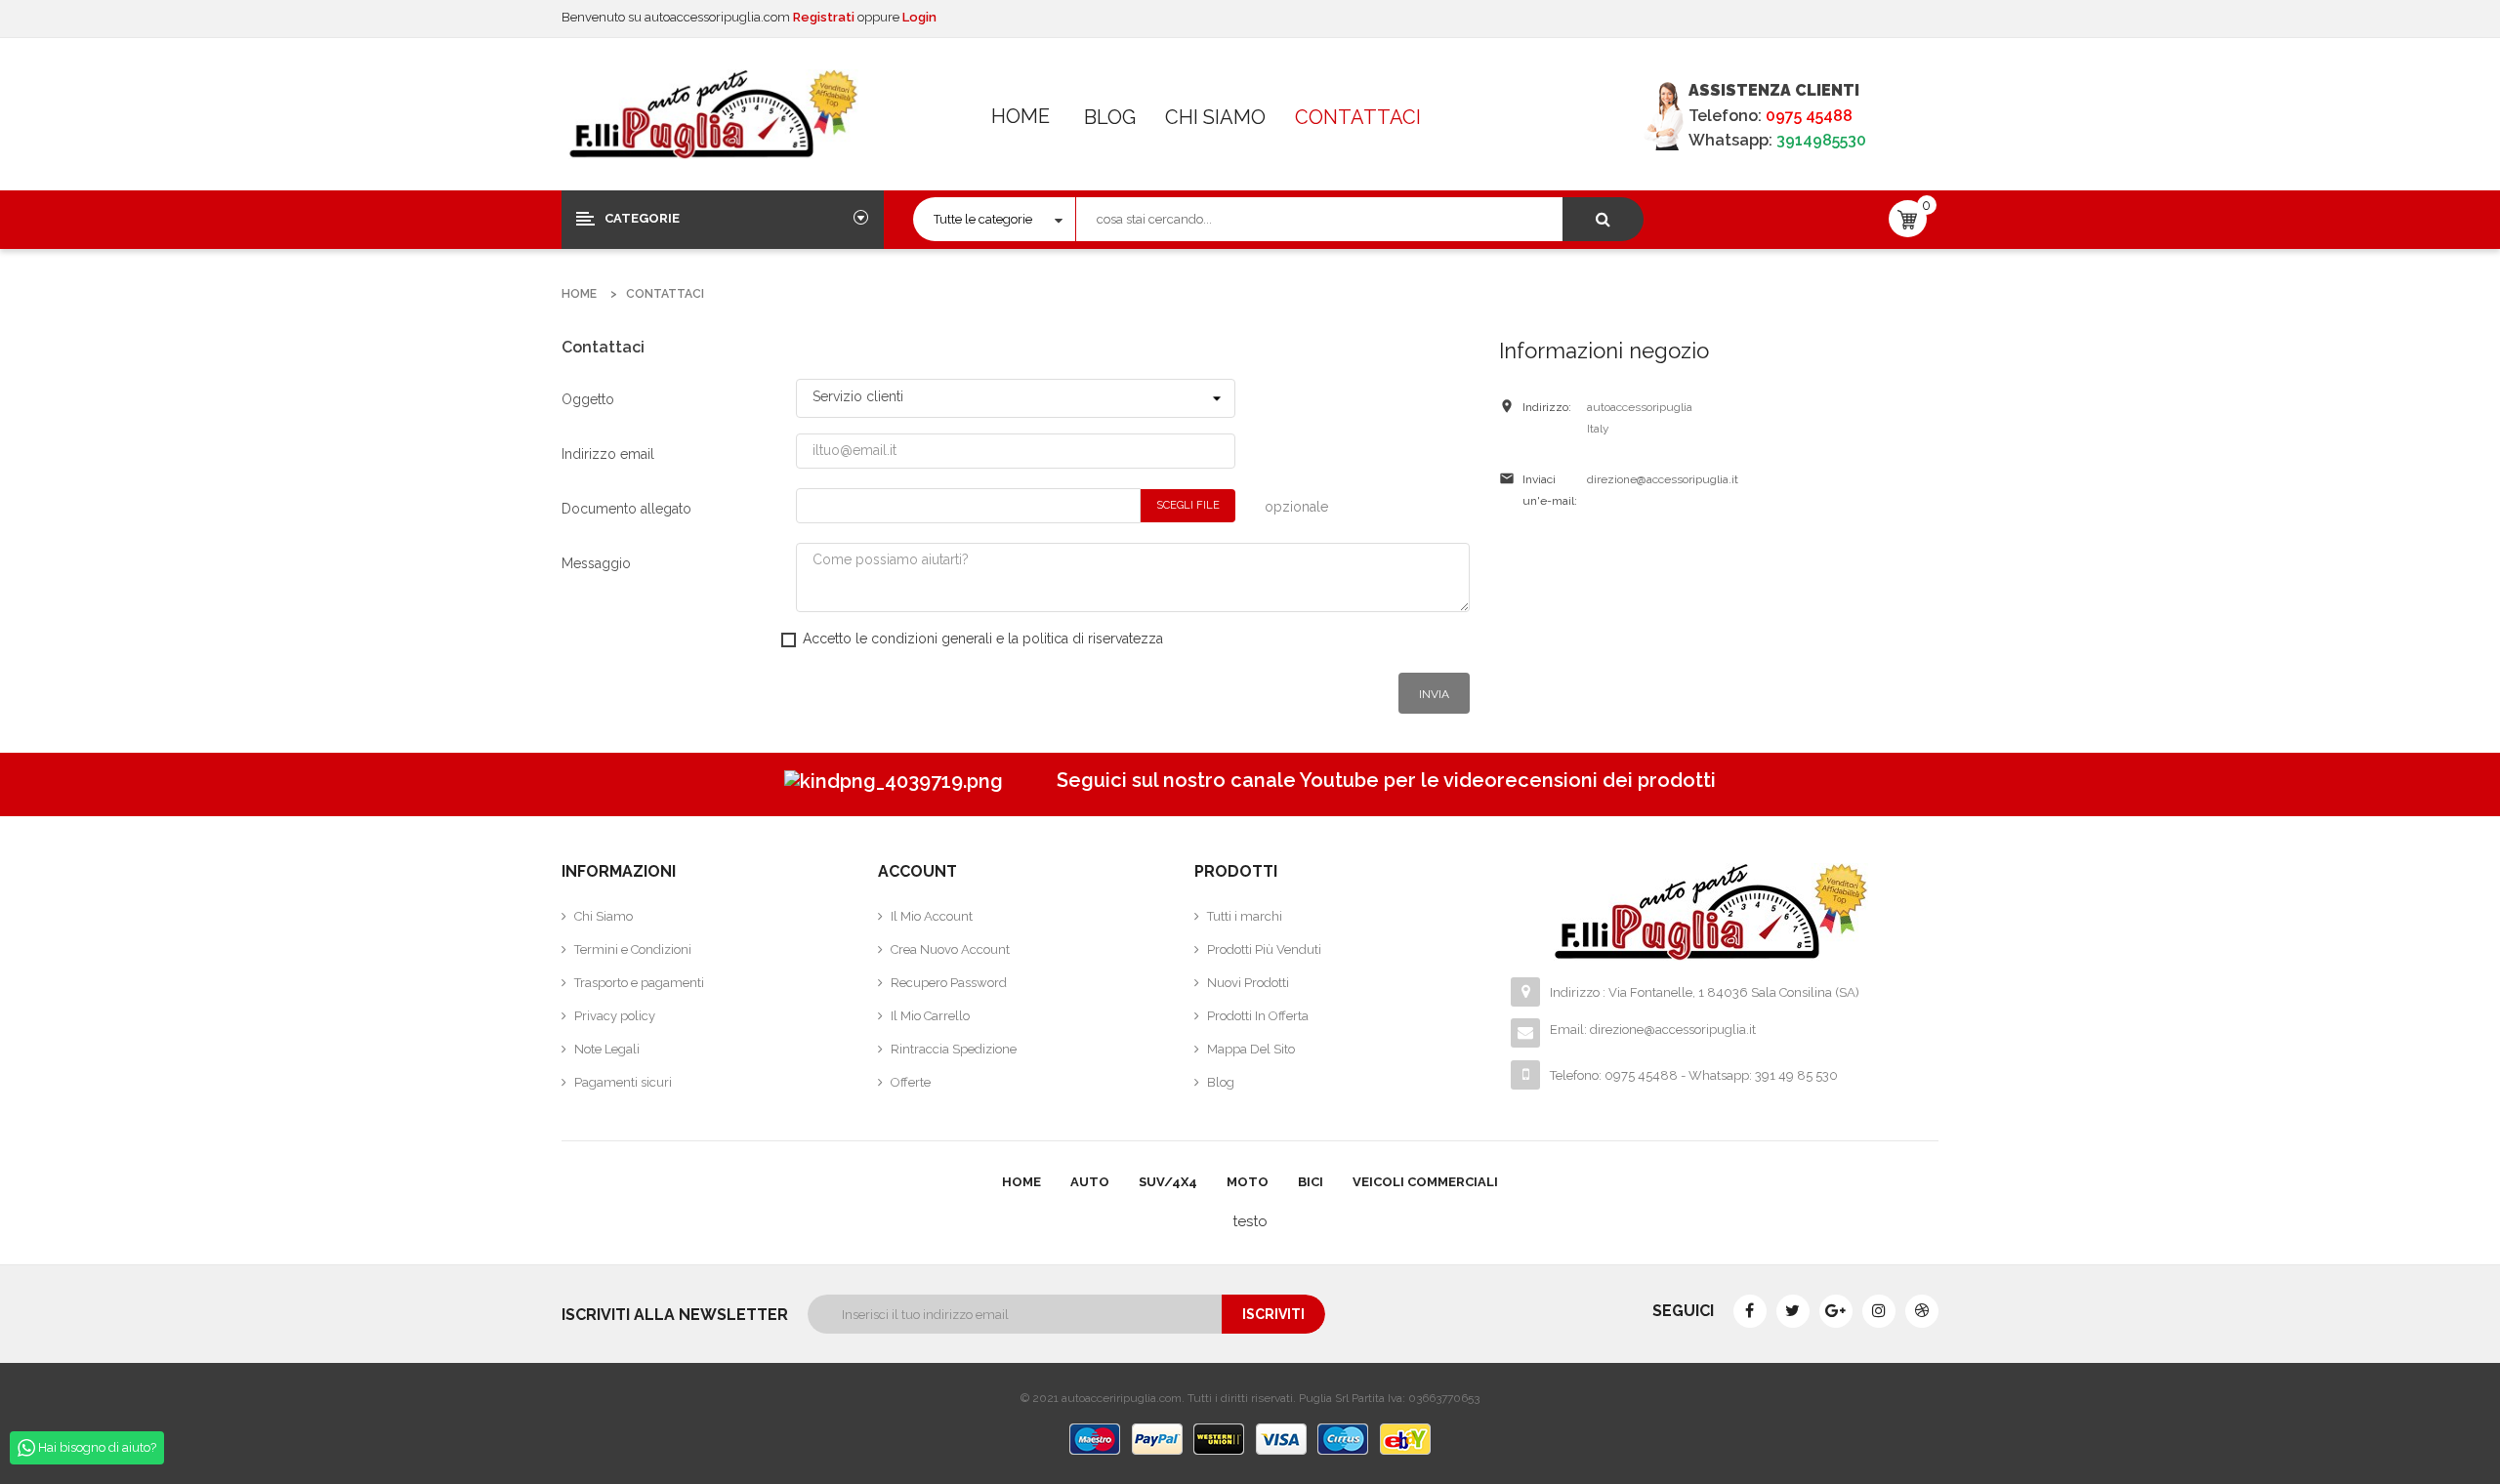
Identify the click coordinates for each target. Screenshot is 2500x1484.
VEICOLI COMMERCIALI (1425, 1182)
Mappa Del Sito (1251, 1049)
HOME (1021, 1182)
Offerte (911, 1082)
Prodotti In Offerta (1258, 1016)
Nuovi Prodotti (1248, 983)
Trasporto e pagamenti (639, 983)
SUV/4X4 (1168, 1182)
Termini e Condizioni (633, 949)
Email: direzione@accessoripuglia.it (1653, 1030)
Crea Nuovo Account (950, 949)
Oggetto (588, 399)
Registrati (825, 17)
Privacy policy (615, 1016)
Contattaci (1358, 117)
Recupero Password (949, 983)
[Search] (1603, 219)
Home (1021, 116)
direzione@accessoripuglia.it (1663, 479)
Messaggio (596, 563)
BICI (1311, 1182)
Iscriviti (1273, 1314)
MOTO (1248, 1182)
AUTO (1090, 1182)
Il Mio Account (932, 916)
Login (919, 17)
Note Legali (607, 1049)
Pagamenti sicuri (623, 1082)
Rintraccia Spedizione (954, 1049)
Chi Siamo (1215, 117)
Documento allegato (626, 509)
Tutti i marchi (1245, 916)
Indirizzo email (608, 454)
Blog (1110, 117)
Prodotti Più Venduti (1264, 949)
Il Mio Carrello (930, 1016)
